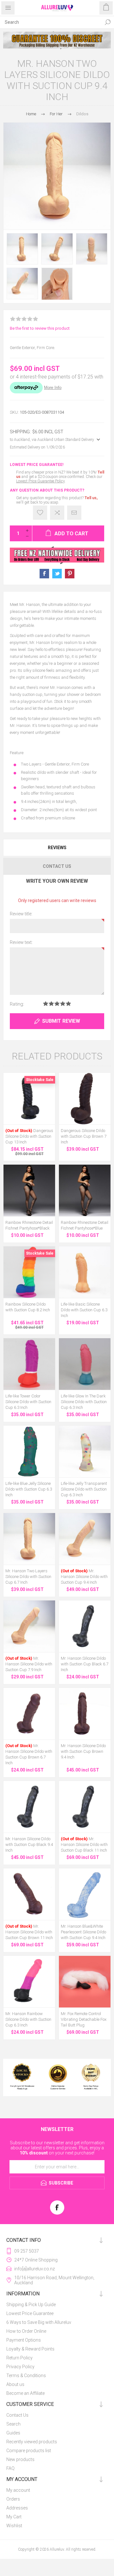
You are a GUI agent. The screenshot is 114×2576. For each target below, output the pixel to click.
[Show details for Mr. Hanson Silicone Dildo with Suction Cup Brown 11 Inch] (29, 1894)
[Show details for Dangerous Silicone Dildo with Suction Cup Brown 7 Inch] (85, 1099)
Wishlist (14, 2526)
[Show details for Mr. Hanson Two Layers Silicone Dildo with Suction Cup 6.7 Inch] (29, 1539)
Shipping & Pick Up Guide (31, 2305)
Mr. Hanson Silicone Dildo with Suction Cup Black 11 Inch (84, 1845)
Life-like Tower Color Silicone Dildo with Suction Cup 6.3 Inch (28, 1402)
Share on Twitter (57, 574)
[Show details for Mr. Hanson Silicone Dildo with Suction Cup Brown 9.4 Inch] (85, 1714)
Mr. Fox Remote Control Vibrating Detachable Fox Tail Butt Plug (84, 2019)
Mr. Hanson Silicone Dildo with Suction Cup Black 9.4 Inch (29, 1845)
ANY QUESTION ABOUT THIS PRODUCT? (47, 490)
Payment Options (24, 2340)
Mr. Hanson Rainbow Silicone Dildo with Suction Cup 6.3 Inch (28, 2019)
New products (20, 2459)
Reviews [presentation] (57, 848)
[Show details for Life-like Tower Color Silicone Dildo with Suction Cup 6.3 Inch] (29, 1364)
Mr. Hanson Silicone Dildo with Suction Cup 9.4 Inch (84, 1577)
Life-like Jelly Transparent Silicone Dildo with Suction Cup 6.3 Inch (84, 1489)
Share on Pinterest (70, 574)
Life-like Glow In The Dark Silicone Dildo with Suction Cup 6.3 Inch (84, 1402)
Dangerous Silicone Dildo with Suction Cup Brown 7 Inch (84, 1136)
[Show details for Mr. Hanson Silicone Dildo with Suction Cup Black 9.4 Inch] (29, 1807)
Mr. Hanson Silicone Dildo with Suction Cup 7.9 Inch (29, 1664)
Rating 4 (63, 1004)
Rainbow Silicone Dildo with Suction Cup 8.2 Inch (28, 1307)
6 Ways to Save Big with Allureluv (39, 2322)
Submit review (61, 1021)
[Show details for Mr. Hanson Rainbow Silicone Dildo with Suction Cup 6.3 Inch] (29, 1982)
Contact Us (17, 2415)
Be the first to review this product (40, 328)
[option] (57, 40)
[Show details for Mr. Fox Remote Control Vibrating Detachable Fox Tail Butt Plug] (85, 1982)
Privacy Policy (20, 2367)
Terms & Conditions (26, 2376)
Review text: (21, 942)
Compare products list (29, 2451)
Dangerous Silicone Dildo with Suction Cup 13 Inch (29, 1136)
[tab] (57, 848)
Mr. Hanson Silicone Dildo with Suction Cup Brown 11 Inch (29, 1932)
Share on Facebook (44, 574)
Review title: (21, 914)
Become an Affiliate (25, 2393)
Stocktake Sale (40, 1080)
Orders (13, 2499)
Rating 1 (46, 1004)
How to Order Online (26, 2331)
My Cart (14, 2517)
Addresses (17, 2508)
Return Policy (19, 2358)
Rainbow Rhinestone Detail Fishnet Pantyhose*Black (29, 1225)
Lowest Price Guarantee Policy (40, 481)
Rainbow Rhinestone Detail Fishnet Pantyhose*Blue (85, 1225)
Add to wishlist (40, 513)
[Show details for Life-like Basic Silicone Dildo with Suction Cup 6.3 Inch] (85, 1272)
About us (15, 2384)
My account (18, 2490)
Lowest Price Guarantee (30, 2313)
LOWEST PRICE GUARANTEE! (37, 465)
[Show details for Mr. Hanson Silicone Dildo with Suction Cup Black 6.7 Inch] (85, 1626)
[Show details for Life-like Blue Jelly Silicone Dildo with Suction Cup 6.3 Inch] (29, 1451)
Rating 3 (57, 1004)
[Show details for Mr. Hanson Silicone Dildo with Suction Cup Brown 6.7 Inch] (29, 1714)
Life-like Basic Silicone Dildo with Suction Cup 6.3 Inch (84, 1310)
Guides (13, 2433)
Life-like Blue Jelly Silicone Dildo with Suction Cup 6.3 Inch (29, 1489)
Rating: (17, 1004)
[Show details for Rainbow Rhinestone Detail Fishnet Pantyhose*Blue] (85, 1190)
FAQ (10, 2468)
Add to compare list (57, 513)
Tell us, (91, 498)
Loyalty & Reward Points (30, 2349)
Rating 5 (68, 1004)
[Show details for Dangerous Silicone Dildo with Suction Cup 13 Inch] (29, 1099)
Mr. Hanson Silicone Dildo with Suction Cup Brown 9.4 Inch (83, 1751)
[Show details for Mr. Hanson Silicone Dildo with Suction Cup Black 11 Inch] (85, 1807)
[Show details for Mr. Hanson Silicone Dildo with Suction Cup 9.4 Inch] (85, 1539)
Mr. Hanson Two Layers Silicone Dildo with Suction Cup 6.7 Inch (28, 1577)
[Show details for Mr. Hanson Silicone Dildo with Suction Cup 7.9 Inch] (29, 1626)
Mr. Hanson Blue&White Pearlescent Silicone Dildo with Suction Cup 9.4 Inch (83, 1932)
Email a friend (74, 513)
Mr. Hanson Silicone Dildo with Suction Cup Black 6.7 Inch (85, 1664)
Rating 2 (51, 1004)
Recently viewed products (32, 2442)
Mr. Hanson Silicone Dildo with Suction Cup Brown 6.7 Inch (29, 1754)
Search (108, 22)
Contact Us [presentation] (57, 866)
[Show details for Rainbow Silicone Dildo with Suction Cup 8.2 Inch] (29, 1272)
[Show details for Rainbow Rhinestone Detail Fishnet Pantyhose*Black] (29, 1190)
